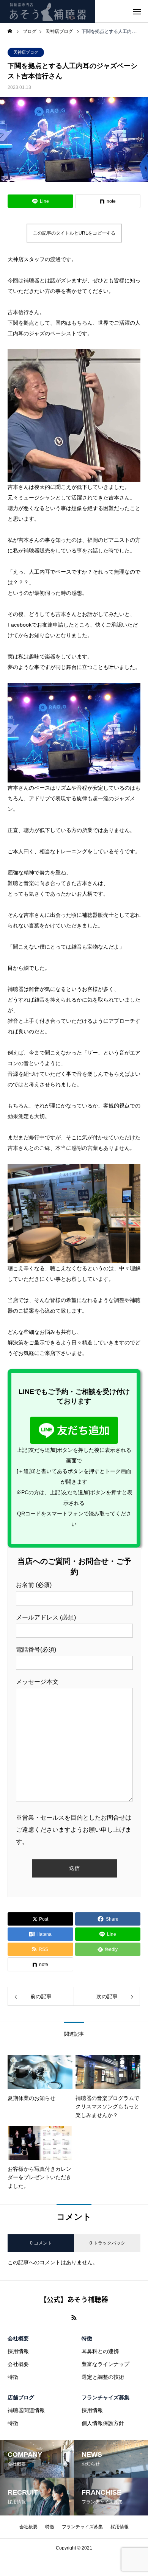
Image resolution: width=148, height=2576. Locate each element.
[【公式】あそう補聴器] (48, 11)
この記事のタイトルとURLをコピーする (74, 233)
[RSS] (74, 2318)
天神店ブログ (26, 52)
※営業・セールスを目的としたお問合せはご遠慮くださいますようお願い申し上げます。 (74, 1830)
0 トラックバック (107, 2243)
